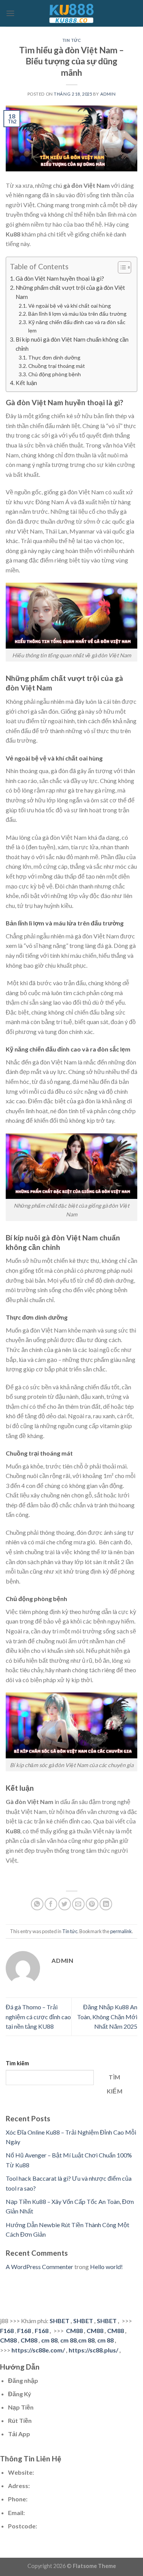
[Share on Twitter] (65, 1904)
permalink (121, 1931)
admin (108, 94)
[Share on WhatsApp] (37, 1904)
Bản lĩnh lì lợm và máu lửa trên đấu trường (77, 314)
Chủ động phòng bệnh (55, 374)
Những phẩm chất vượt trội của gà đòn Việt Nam (70, 292)
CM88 (74, 2331)
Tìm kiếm (17, 2063)
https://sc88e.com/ (38, 2350)
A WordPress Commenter (39, 2267)
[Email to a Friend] (78, 1904)
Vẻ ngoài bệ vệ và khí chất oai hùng (70, 306)
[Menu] (10, 13)
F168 (7, 2331)
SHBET (59, 2321)
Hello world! (106, 2267)
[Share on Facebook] (51, 1904)
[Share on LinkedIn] (106, 1904)
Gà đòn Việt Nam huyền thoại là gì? (60, 278)
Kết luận (26, 383)
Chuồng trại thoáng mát (57, 366)
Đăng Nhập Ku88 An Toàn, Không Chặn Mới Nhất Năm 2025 (107, 2017)
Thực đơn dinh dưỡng (54, 357)
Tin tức (72, 40)
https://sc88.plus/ (93, 2350)
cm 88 (49, 2340)
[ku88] (72, 13)
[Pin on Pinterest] (92, 1904)
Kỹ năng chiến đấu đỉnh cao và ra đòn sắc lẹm (77, 326)
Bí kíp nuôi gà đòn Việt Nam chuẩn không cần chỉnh (72, 344)
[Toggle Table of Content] (121, 267)
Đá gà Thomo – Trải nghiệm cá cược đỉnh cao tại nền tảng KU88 (38, 2017)
